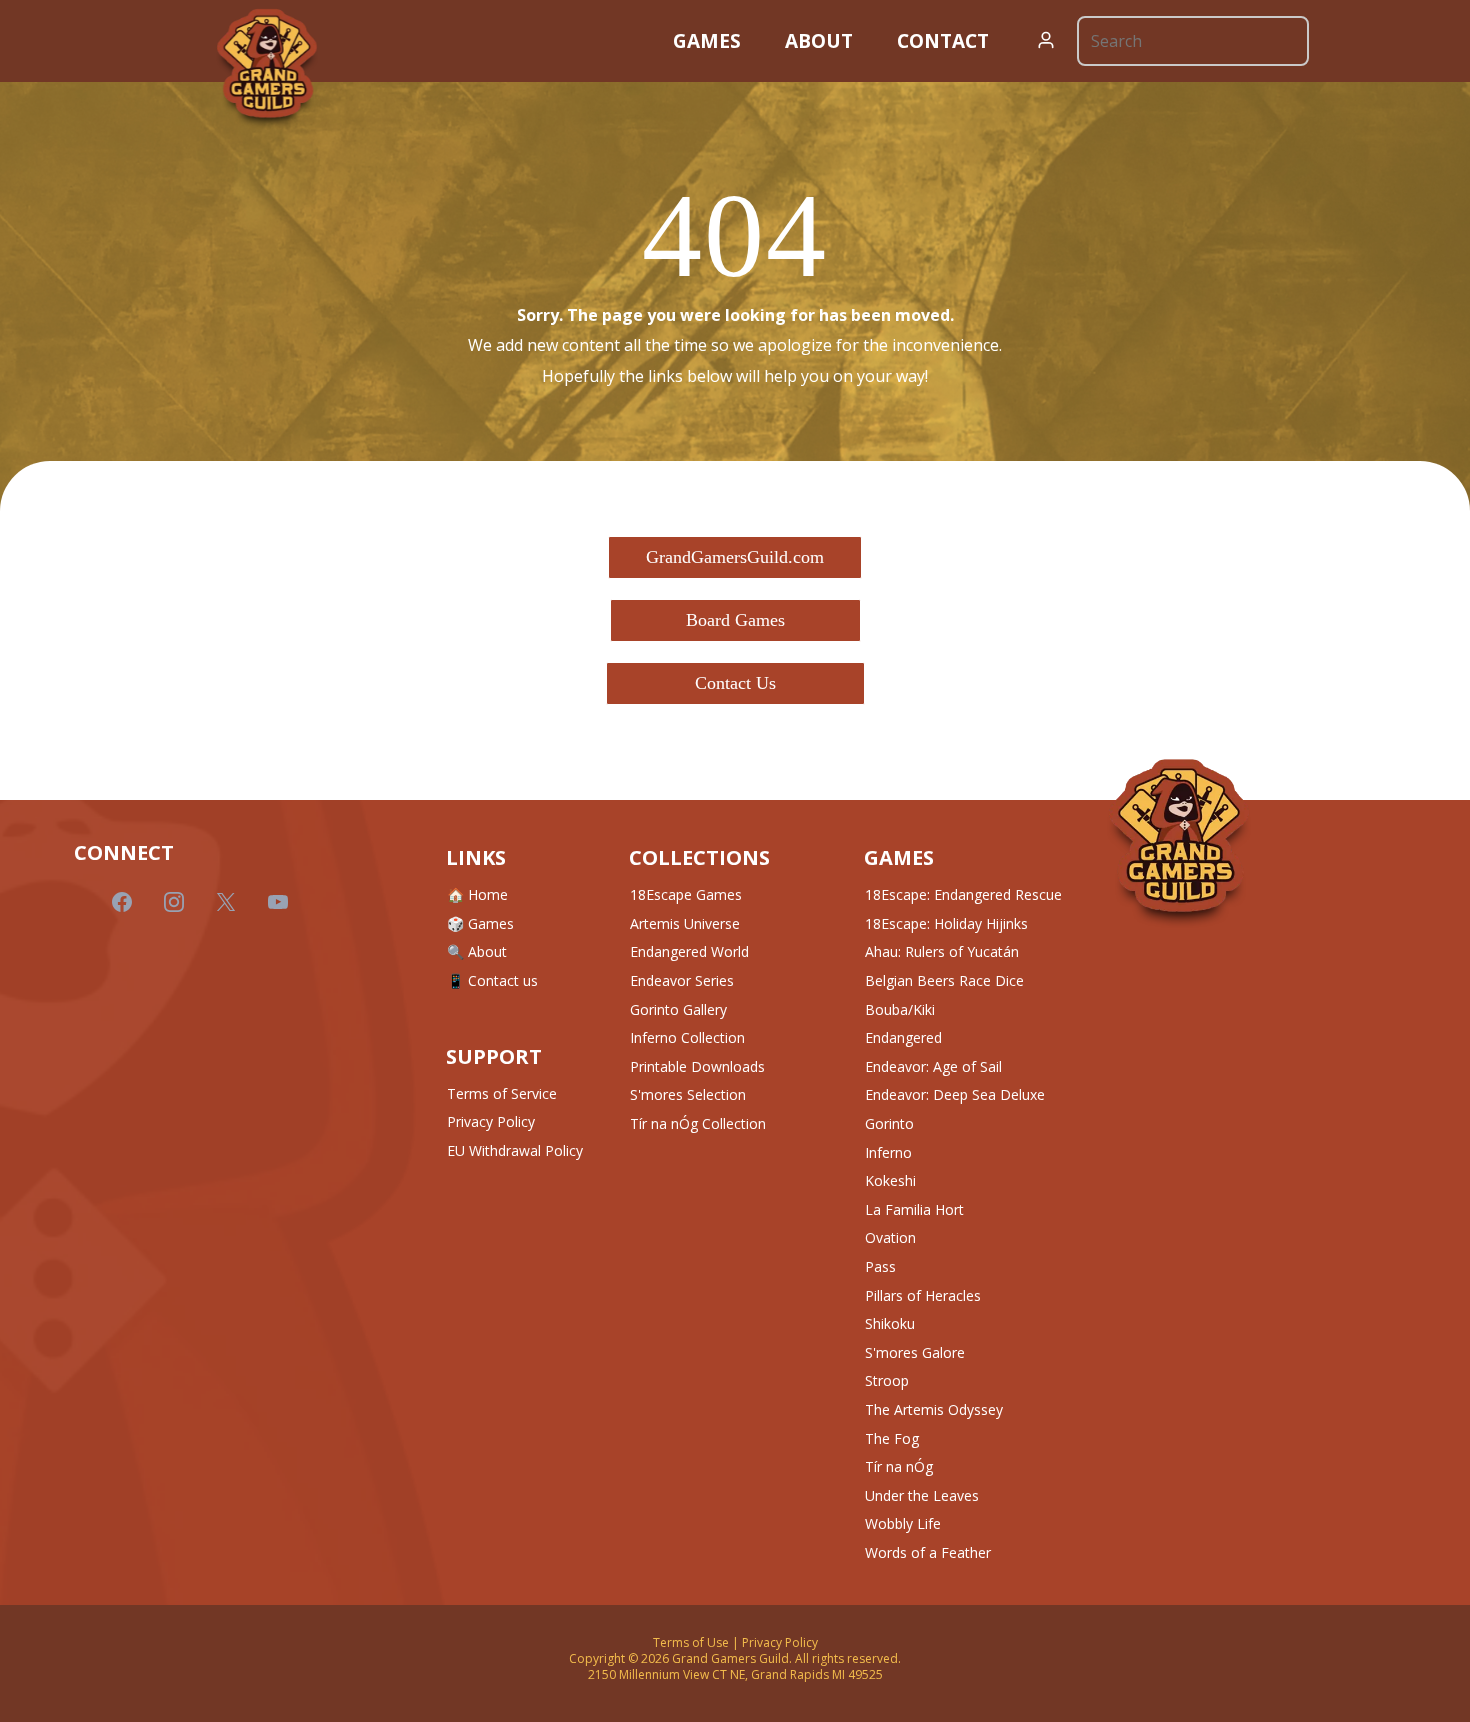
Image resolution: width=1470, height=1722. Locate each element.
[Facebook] (122, 902)
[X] (226, 902)
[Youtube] (278, 902)
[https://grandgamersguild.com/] (1179, 843)
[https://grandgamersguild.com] (267, 69)
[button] (1046, 41)
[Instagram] (174, 902)
